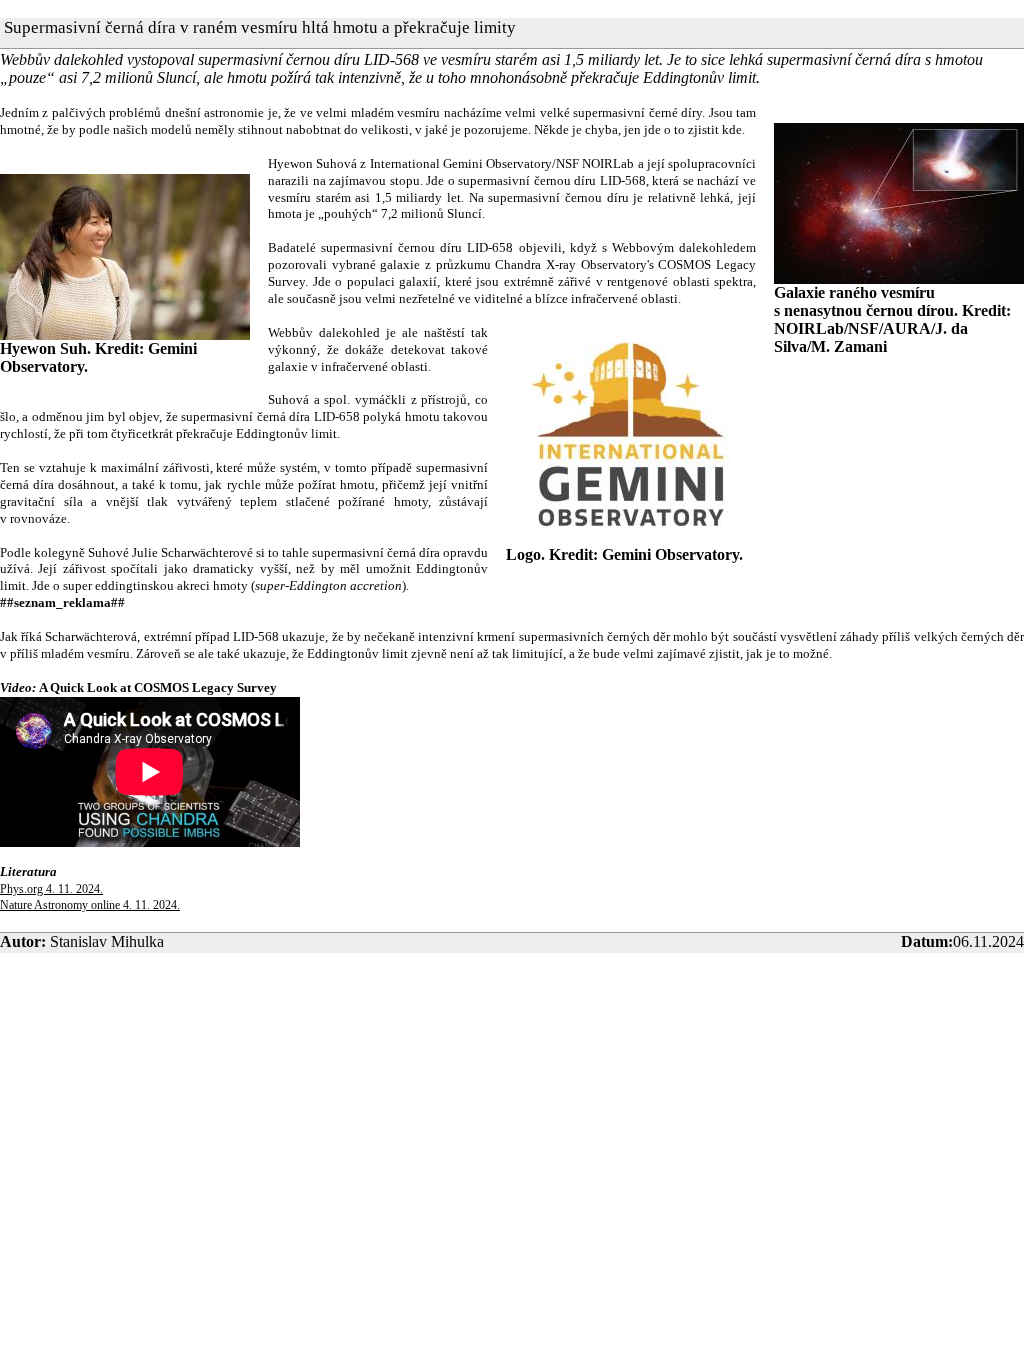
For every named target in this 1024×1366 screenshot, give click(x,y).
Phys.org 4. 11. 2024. (51, 889)
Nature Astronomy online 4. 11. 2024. (90, 905)
